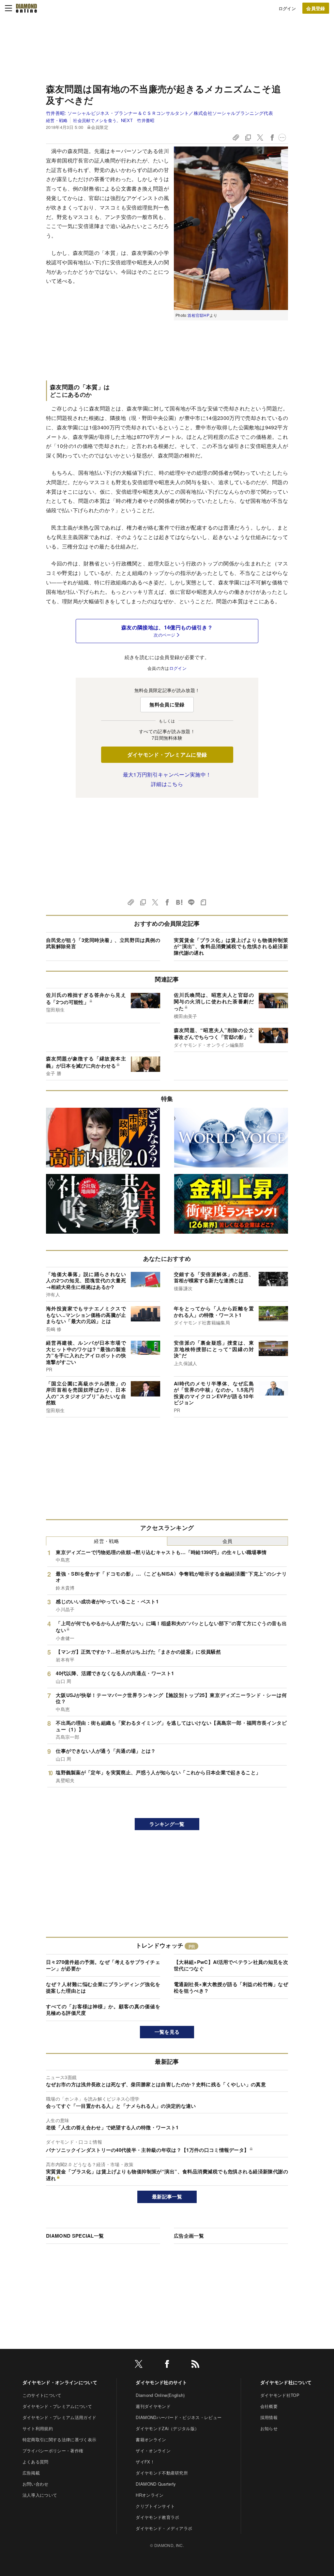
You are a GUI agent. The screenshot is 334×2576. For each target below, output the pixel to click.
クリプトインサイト (155, 2506)
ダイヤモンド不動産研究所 (162, 2473)
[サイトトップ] (26, 8)
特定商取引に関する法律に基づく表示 (59, 2439)
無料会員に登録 (167, 704)
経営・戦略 (57, 120)
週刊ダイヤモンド (153, 2406)
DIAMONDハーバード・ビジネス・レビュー (179, 2417)
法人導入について (40, 2495)
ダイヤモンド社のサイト (161, 2382)
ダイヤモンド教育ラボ (157, 2517)
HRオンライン (150, 2495)
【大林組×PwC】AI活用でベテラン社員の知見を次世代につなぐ (231, 1965)
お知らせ (269, 2428)
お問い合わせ (36, 2484)
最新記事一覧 (167, 2197)
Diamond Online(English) (160, 2395)
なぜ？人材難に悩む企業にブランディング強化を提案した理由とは (103, 1987)
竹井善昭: (159, 113)
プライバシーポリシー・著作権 (53, 2451)
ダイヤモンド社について (286, 2382)
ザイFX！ (145, 2462)
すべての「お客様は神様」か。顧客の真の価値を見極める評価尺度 (103, 2010)
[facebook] (167, 2365)
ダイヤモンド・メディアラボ (164, 2528)
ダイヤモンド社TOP (280, 2395)
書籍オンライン (151, 2439)
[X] (139, 2365)
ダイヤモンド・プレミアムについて (57, 2406)
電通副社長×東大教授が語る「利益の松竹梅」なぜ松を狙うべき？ (231, 1987)
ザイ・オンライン (153, 2451)
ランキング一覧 (167, 1824)
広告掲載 (31, 2473)
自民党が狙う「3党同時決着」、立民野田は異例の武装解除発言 (103, 943)
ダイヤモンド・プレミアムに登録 (167, 755)
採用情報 (269, 2417)
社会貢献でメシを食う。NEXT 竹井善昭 (114, 120)
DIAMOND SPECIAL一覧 (75, 2236)
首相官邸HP (198, 315)
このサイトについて (42, 2395)
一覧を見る (167, 2032)
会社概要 (269, 2406)
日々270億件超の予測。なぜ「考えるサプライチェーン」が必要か (103, 1965)
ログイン (287, 8)
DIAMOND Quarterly (156, 2484)
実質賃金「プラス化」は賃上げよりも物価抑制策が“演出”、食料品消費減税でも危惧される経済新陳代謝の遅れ (231, 946)
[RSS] (195, 2365)
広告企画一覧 (189, 2236)
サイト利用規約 (38, 2428)
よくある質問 (36, 2462)
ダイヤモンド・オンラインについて (60, 2382)
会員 (228, 1541)
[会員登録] (316, 8)
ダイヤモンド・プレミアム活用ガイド (59, 2417)
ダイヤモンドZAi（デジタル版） (167, 2428)
